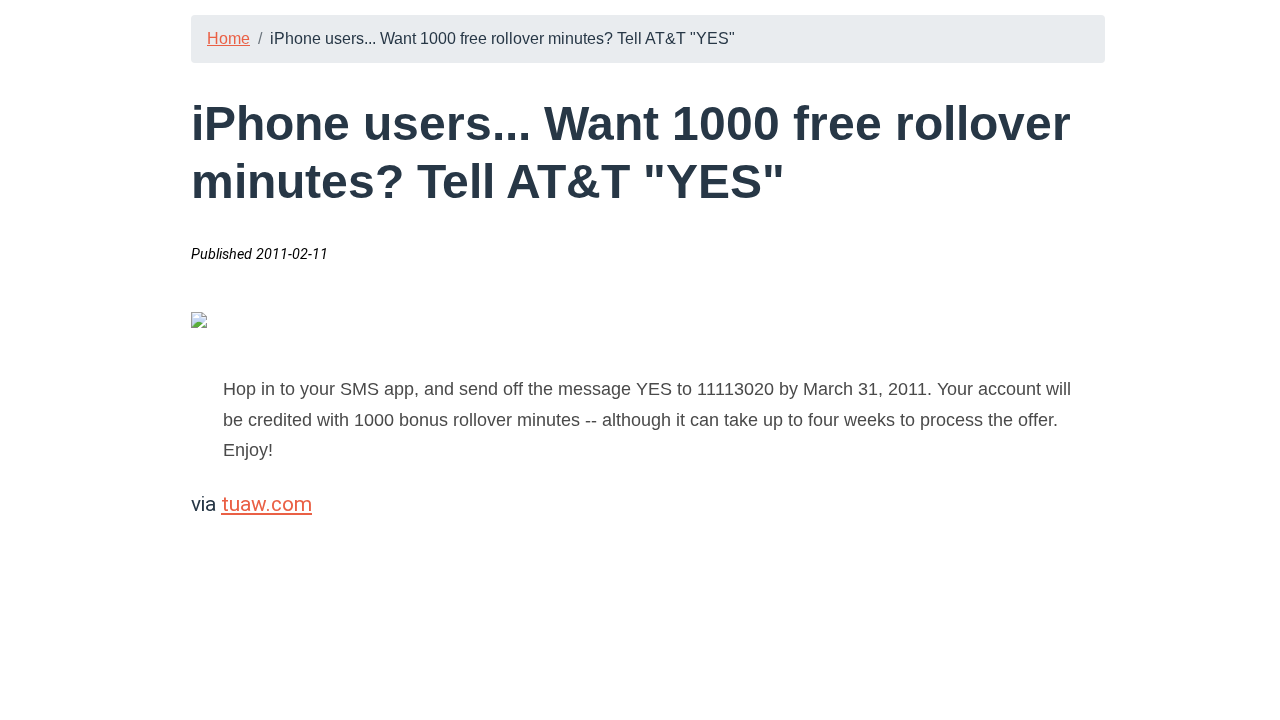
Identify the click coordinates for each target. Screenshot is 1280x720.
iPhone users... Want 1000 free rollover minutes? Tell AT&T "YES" (502, 38)
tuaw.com (266, 504)
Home (228, 38)
